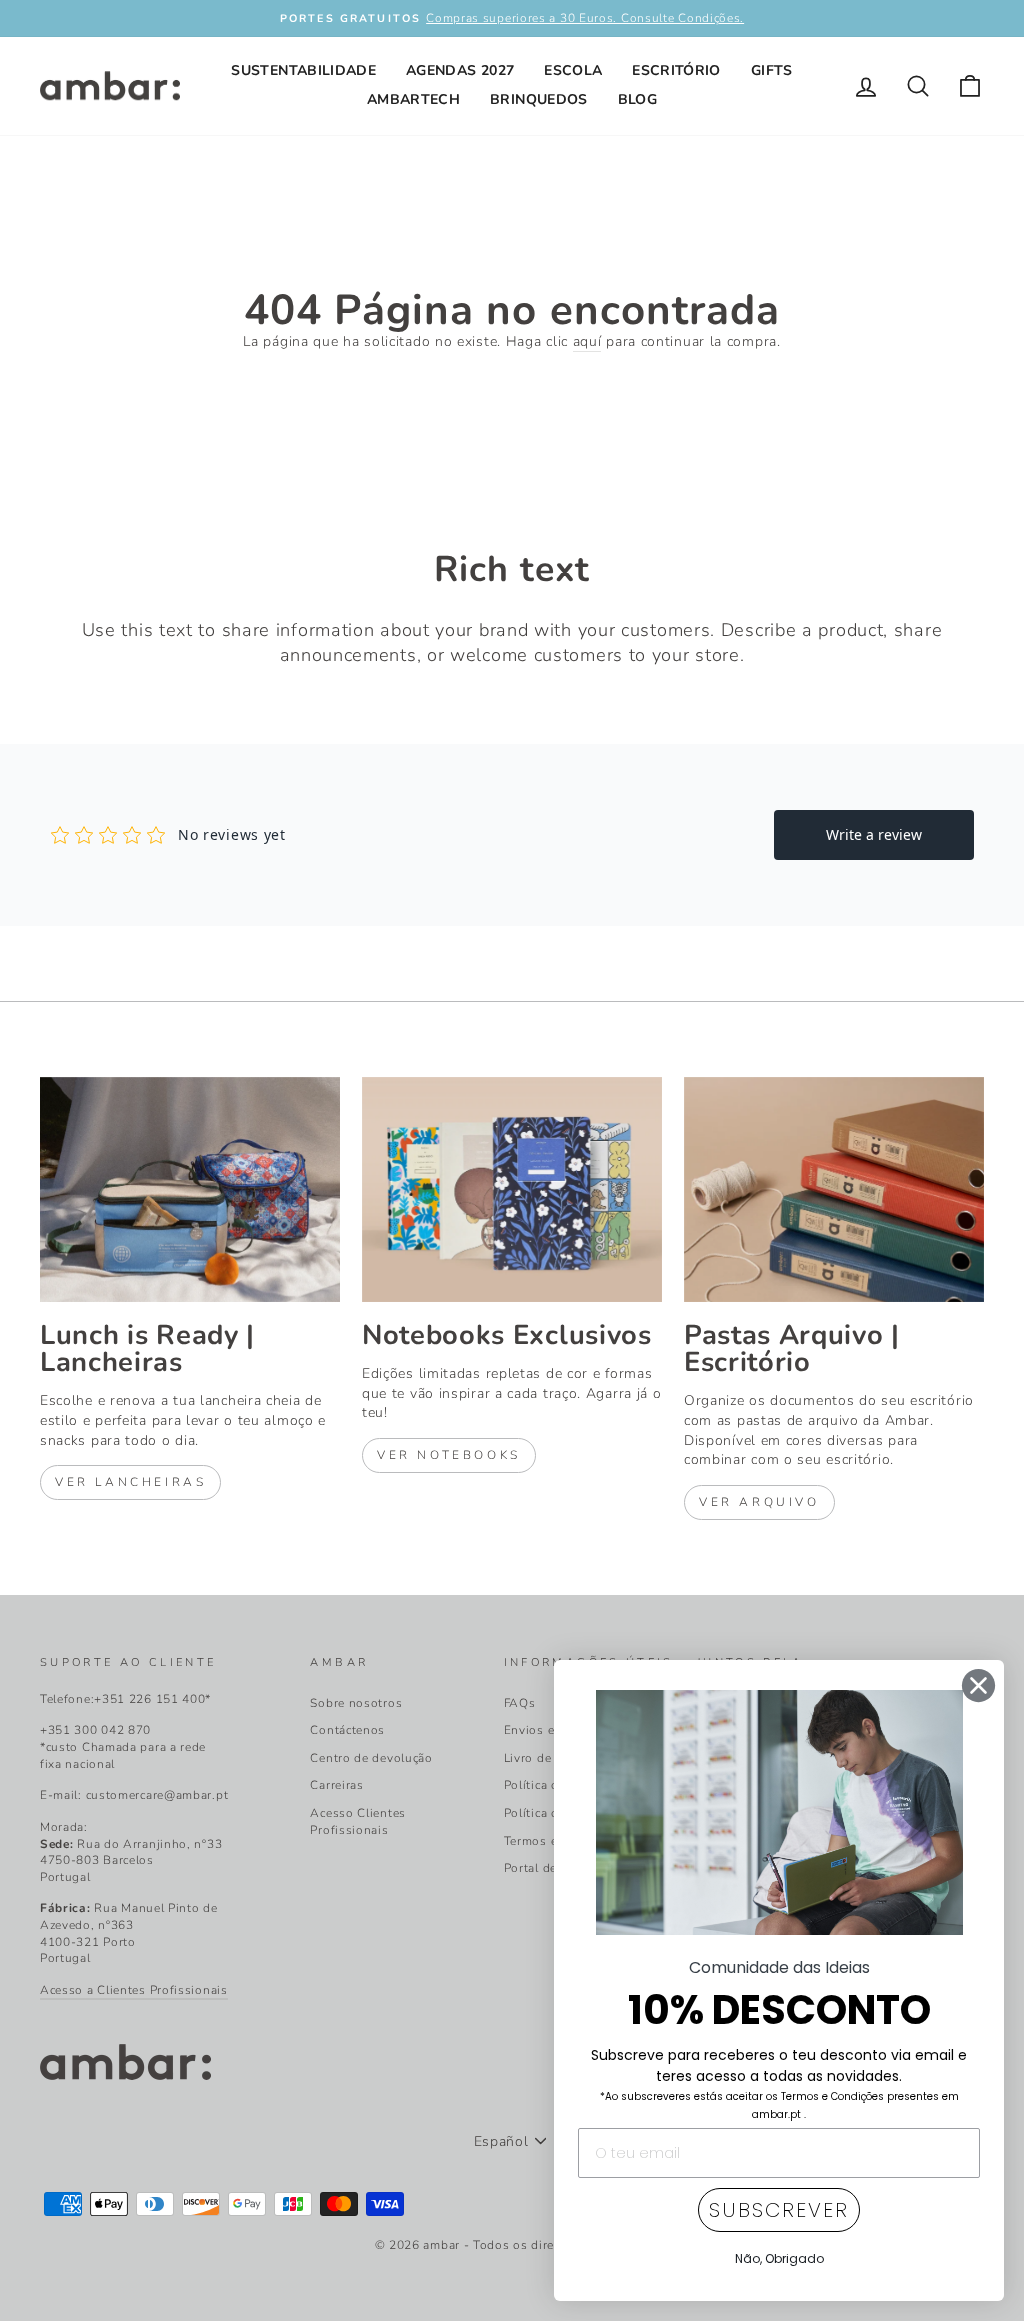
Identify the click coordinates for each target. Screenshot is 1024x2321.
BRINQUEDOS (539, 99)
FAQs (520, 1703)
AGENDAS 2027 (460, 70)
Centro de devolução (371, 1758)
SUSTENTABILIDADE (303, 70)
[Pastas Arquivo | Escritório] (834, 1189)
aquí (587, 341)
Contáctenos (347, 1730)
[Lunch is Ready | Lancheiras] (190, 1189)
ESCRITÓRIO (676, 70)
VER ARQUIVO (759, 1502)
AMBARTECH (413, 99)
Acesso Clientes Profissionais (358, 1821)
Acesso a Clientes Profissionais (134, 1990)
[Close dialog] (978, 1685)
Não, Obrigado (779, 2258)
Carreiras (336, 1785)
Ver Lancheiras (130, 1482)
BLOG (637, 99)
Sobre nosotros (356, 1703)
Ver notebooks (449, 1455)
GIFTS (772, 70)
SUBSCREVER (779, 2210)
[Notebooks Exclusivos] (512, 1189)
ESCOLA (573, 70)
